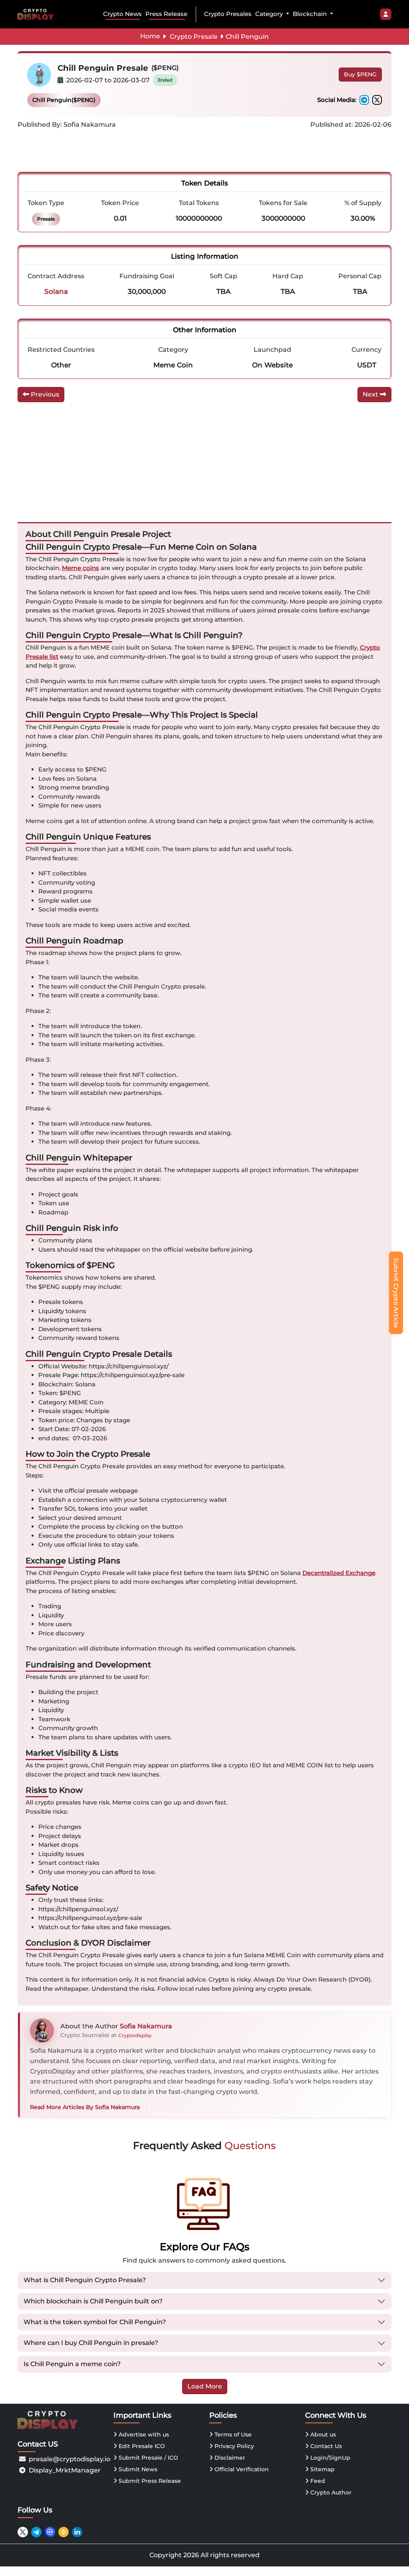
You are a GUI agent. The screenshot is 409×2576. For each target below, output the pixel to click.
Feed (317, 2481)
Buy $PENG (360, 74)
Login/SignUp (330, 2458)
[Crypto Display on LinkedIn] (77, 2532)
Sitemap (322, 2469)
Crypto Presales (228, 14)
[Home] (37, 14)
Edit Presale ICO (141, 2446)
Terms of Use (232, 2434)
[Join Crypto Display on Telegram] (36, 2532)
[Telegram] (364, 100)
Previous (44, 394)
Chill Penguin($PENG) (64, 100)
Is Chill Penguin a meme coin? (72, 2364)
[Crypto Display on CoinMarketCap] (50, 2532)
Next (371, 394)
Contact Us (325, 2446)
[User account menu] (386, 14)
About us (322, 2434)
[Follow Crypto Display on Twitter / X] (23, 2532)
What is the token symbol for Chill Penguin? (95, 2322)
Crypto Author (330, 2492)
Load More (205, 2386)
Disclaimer (229, 2458)
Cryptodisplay (135, 2035)
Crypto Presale (194, 37)
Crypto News (122, 14)
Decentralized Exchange (339, 1573)
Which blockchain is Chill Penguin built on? (93, 2301)
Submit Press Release (149, 2481)
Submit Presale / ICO (148, 2458)
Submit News (137, 2469)
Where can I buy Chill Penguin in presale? (91, 2343)
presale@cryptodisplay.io (69, 2459)
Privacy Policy (233, 2446)
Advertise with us (143, 2434)
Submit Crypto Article (396, 1293)
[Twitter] (377, 100)
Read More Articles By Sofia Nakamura (85, 2107)
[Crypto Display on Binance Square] (64, 2532)
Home (150, 36)
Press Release (166, 14)
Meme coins (80, 568)
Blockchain (311, 14)
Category (270, 14)
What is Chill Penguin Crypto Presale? (85, 2280)
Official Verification (241, 2469)
